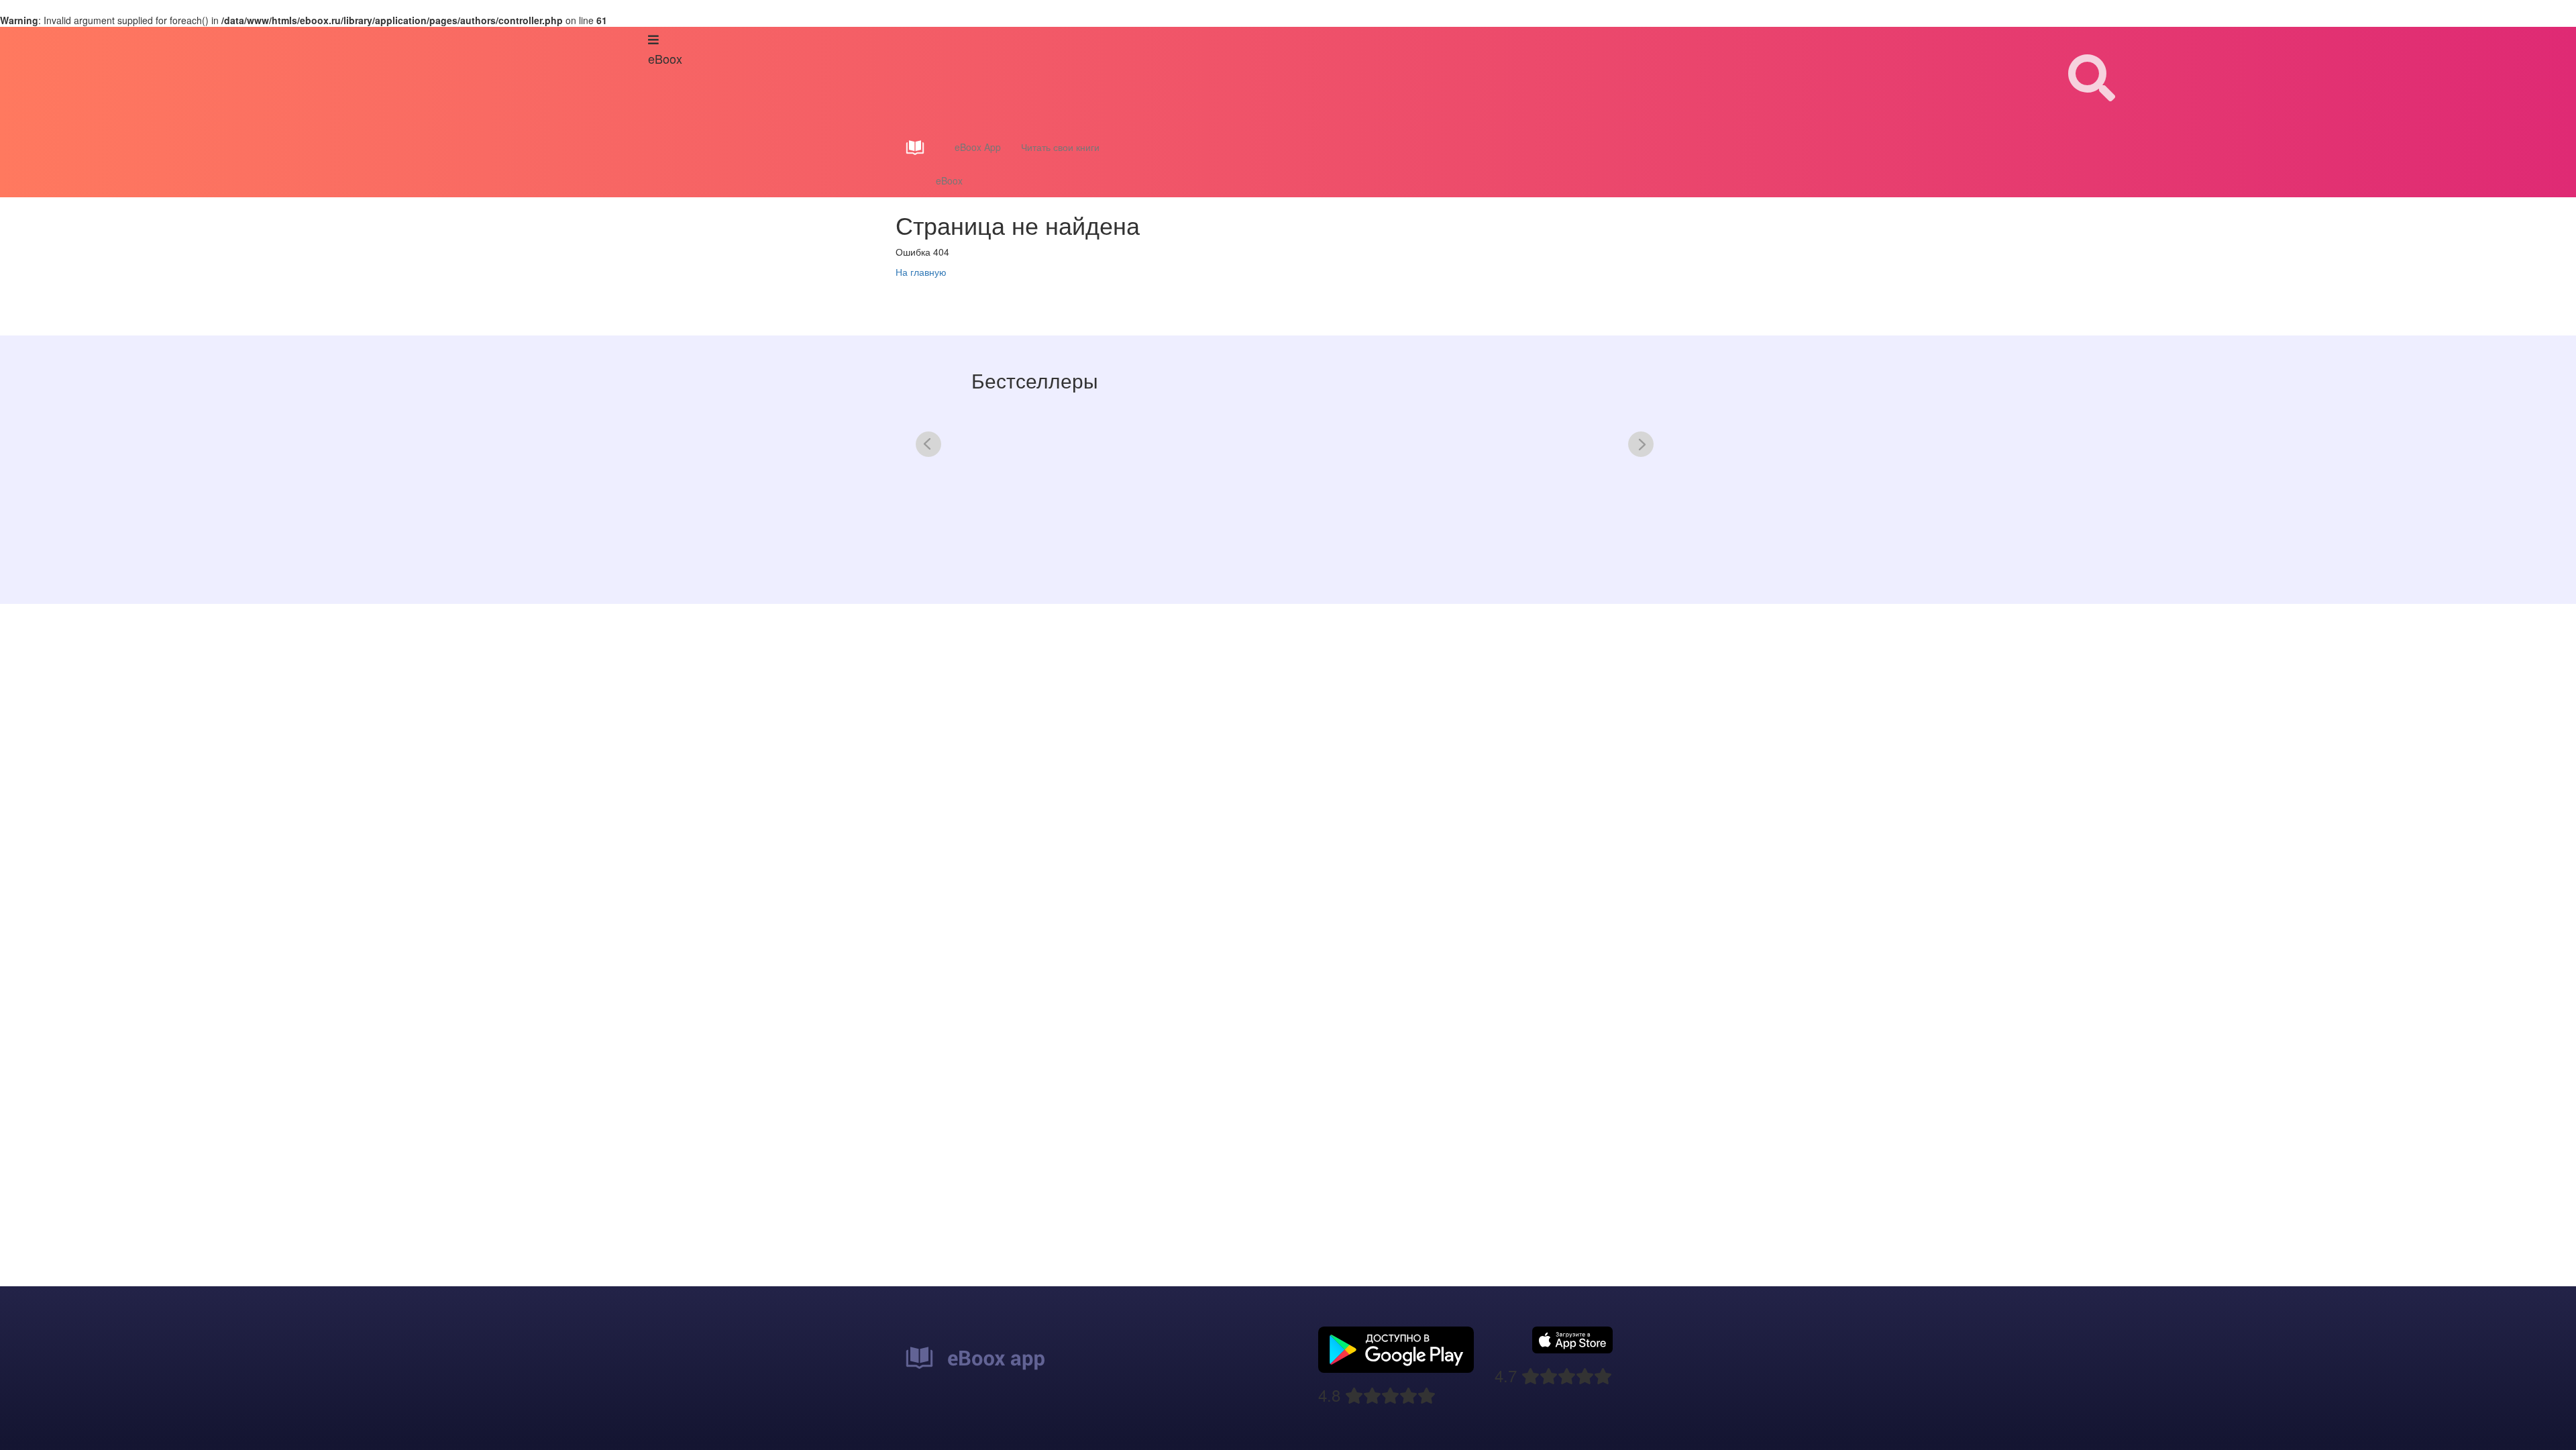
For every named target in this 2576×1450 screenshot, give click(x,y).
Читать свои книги (1060, 147)
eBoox (949, 180)
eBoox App (978, 147)
